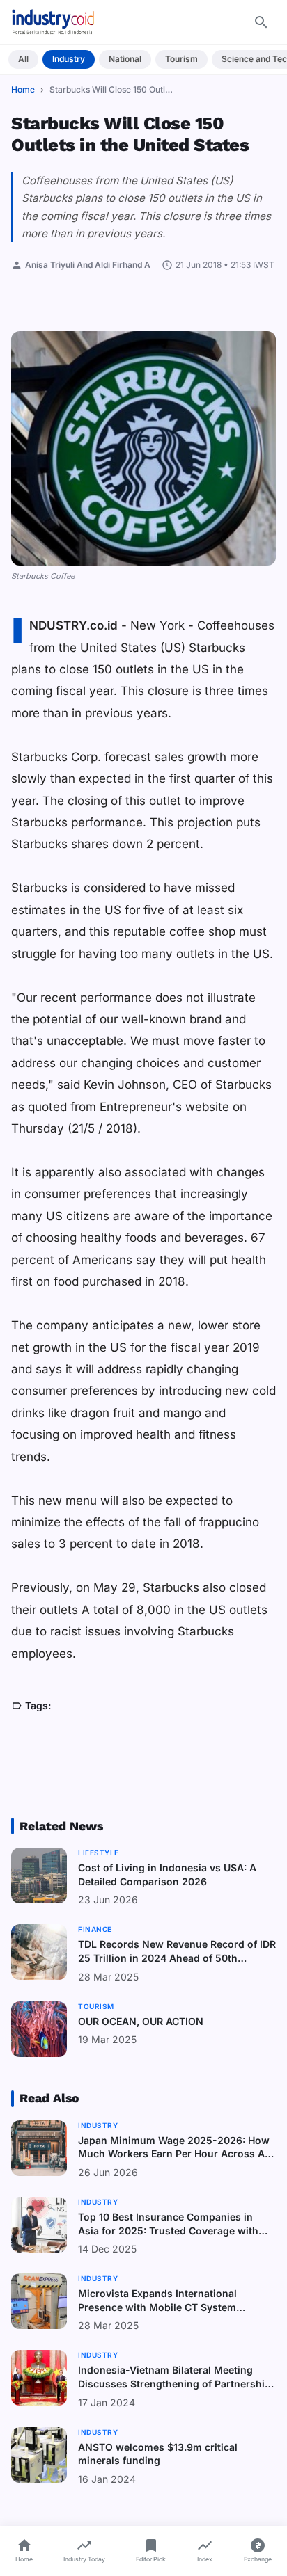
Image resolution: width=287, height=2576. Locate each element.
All (23, 59)
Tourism (181, 59)
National (125, 59)
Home (23, 89)
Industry (69, 59)
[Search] (261, 22)
